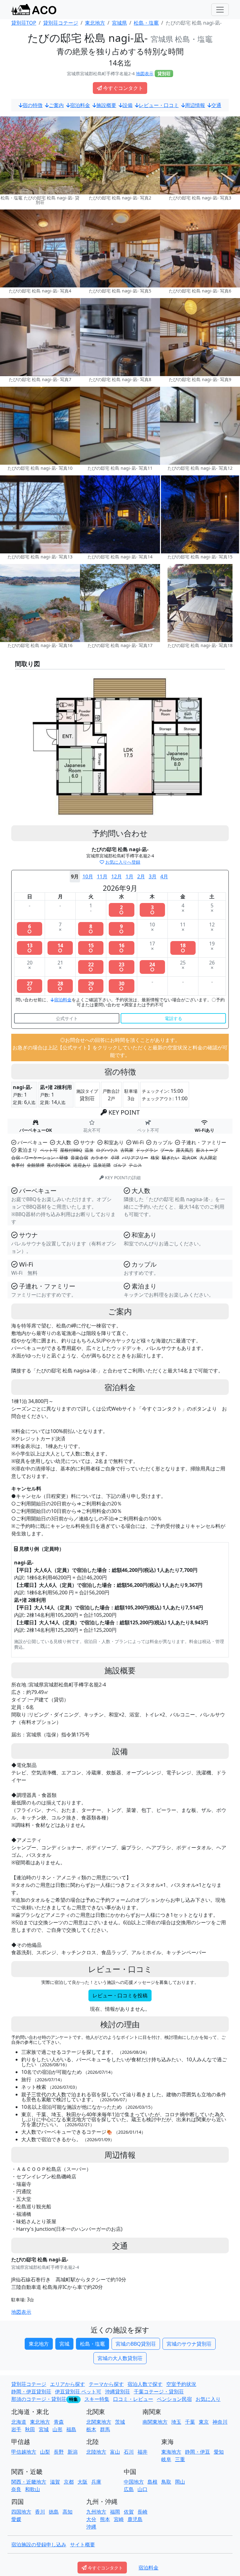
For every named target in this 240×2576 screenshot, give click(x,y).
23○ (122, 967)
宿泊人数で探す (145, 2384)
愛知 (219, 2452)
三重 (180, 2459)
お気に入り (208, 2399)
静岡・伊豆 (197, 2452)
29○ (91, 986)
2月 (141, 876)
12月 (117, 876)
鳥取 (166, 2482)
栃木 (91, 2429)
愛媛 (16, 2519)
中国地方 (134, 2482)
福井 (142, 2452)
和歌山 (32, 2489)
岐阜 (166, 2459)
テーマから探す (106, 2384)
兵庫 (96, 2482)
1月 (130, 876)
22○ (91, 967)
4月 (164, 876)
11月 (102, 876)
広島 (129, 2489)
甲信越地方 (24, 2452)
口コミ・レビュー (133, 2399)
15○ (91, 948)
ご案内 (56, 105)
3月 (153, 876)
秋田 (30, 2429)
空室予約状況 (181, 2384)
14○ (60, 948)
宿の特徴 (32, 105)
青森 (59, 2422)
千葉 (190, 2422)
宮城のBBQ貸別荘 (136, 2344)
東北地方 (39, 2344)
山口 (142, 2489)
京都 (69, 2482)
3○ (152, 910)
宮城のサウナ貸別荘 (189, 2344)
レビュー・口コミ (159, 105)
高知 (67, 2512)
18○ (183, 948)
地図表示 (145, 74)
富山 (115, 2452)
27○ (30, 986)
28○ (60, 986)
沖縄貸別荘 (117, 2392)
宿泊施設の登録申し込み (39, 2544)
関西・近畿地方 (29, 2482)
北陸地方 (96, 2452)
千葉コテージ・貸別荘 (159, 2392)
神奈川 (220, 2422)
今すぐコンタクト (123, 88)
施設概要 (106, 105)
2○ (121, 910)
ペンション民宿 (174, 2399)
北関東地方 (99, 2422)
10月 (88, 876)
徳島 (54, 2512)
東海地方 (171, 2452)
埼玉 (176, 2422)
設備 (127, 105)
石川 (129, 2452)
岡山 (180, 2482)
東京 (204, 2422)
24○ (152, 967)
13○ (30, 948)
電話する (173, 1018)
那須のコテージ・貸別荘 (39, 2399)
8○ (91, 929)
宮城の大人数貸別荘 (120, 2358)
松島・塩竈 (92, 2344)
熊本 (105, 2519)
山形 (57, 2429)
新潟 (72, 2452)
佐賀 (129, 2512)
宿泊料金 (80, 105)
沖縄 (91, 2527)
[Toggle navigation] (220, 10)
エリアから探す (67, 2384)
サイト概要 (82, 2544)
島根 (152, 2482)
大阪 (82, 2482)
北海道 (19, 2422)
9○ (121, 929)
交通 (216, 105)
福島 (71, 2429)
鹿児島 (135, 2519)
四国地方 (21, 2512)
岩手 (16, 2429)
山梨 (45, 2452)
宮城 (64, 2344)
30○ (122, 986)
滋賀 (55, 2482)
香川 (40, 2512)
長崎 (142, 2512)
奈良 (16, 2489)
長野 (59, 2452)
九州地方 (96, 2512)
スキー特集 (97, 2399)
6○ (30, 929)
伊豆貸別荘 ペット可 (78, 2392)
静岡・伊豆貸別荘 (31, 2392)
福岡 (115, 2512)
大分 (91, 2519)
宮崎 (119, 2519)
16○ (122, 948)
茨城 (120, 2422)
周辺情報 (195, 105)
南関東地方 (155, 2422)
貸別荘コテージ (29, 2384)
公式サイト (67, 1018)
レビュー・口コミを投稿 (120, 1995)
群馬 (105, 2429)
